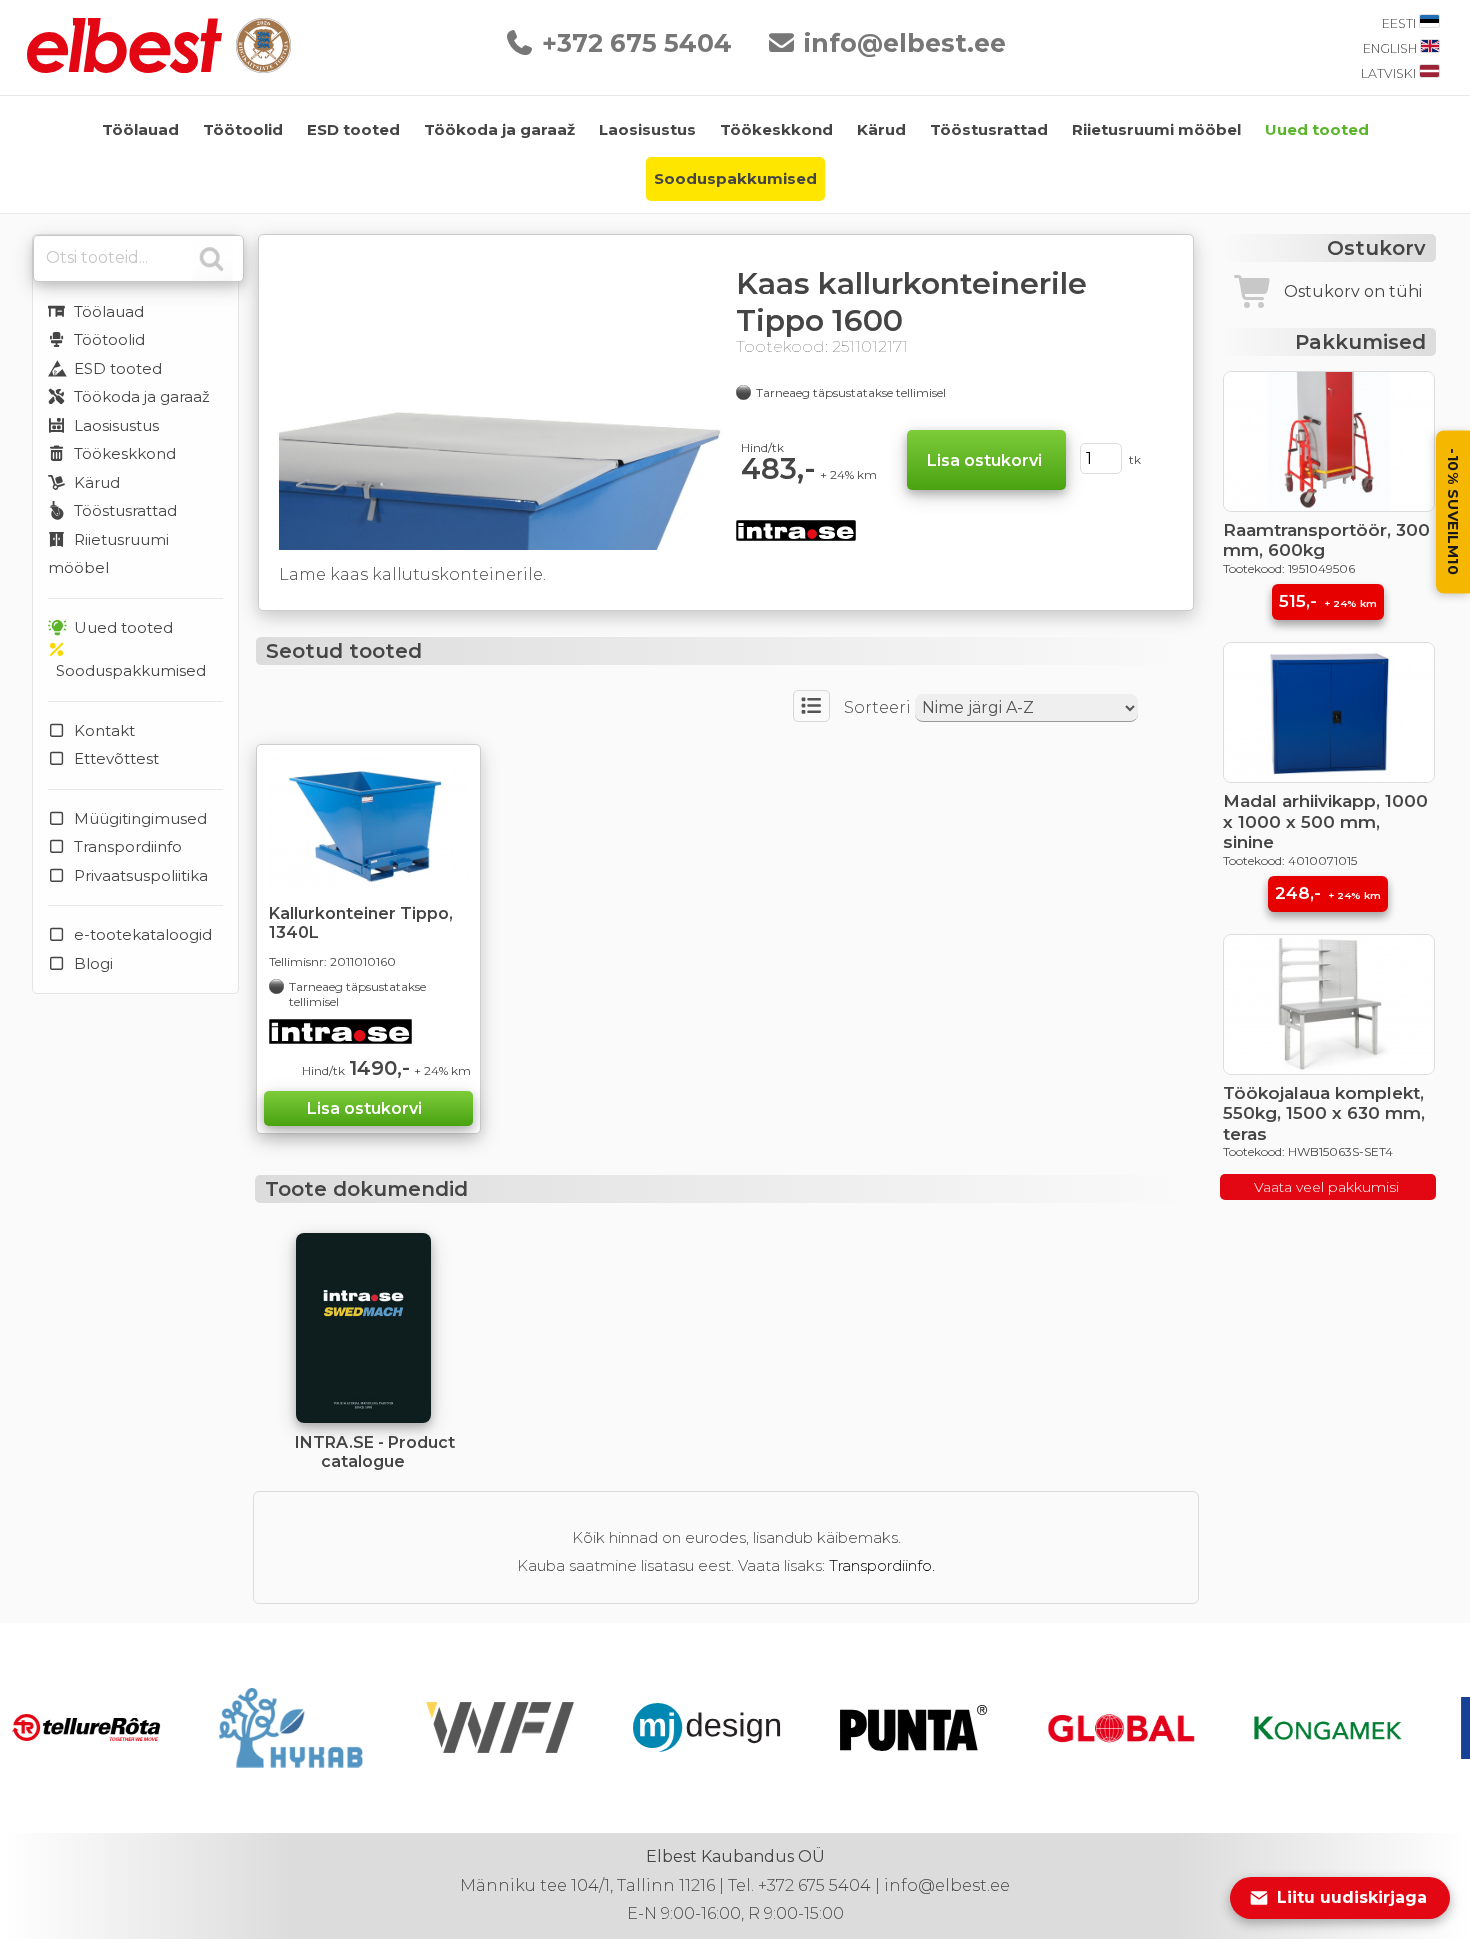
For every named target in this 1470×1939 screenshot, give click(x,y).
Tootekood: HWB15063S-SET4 (1308, 1151)
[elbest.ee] (126, 67)
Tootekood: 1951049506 (1289, 568)
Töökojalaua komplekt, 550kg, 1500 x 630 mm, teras (1324, 1113)
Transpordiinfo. (882, 1565)
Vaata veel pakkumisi (1328, 1187)
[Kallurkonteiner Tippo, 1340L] (368, 822)
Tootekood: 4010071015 (1290, 860)
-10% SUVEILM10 (1453, 512)
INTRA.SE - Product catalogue (375, 1452)
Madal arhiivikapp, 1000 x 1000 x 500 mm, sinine (1325, 821)
